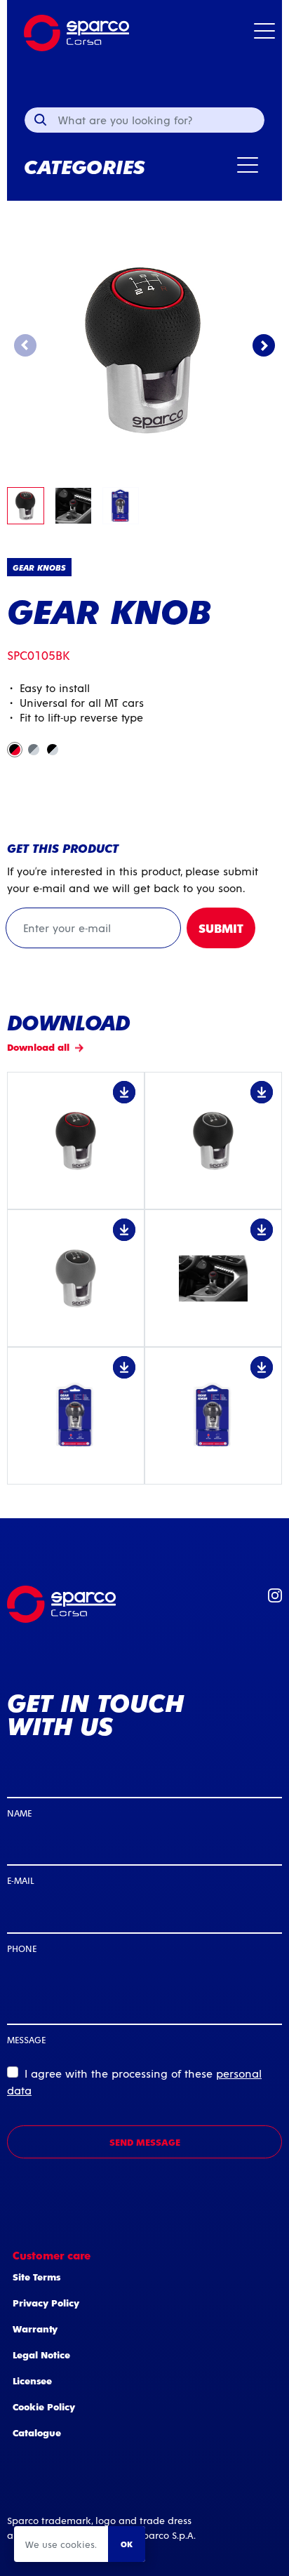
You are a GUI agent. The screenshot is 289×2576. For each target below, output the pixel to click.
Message (26, 2039)
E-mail (20, 1880)
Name (19, 1813)
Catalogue (37, 2432)
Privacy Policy (46, 2303)
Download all (38, 1047)
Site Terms (36, 2277)
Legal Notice (41, 2355)
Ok (127, 2544)
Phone (22, 1948)
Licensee (32, 2381)
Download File (76, 1141)
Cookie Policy (44, 2406)
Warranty (35, 2329)
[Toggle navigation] (264, 33)
